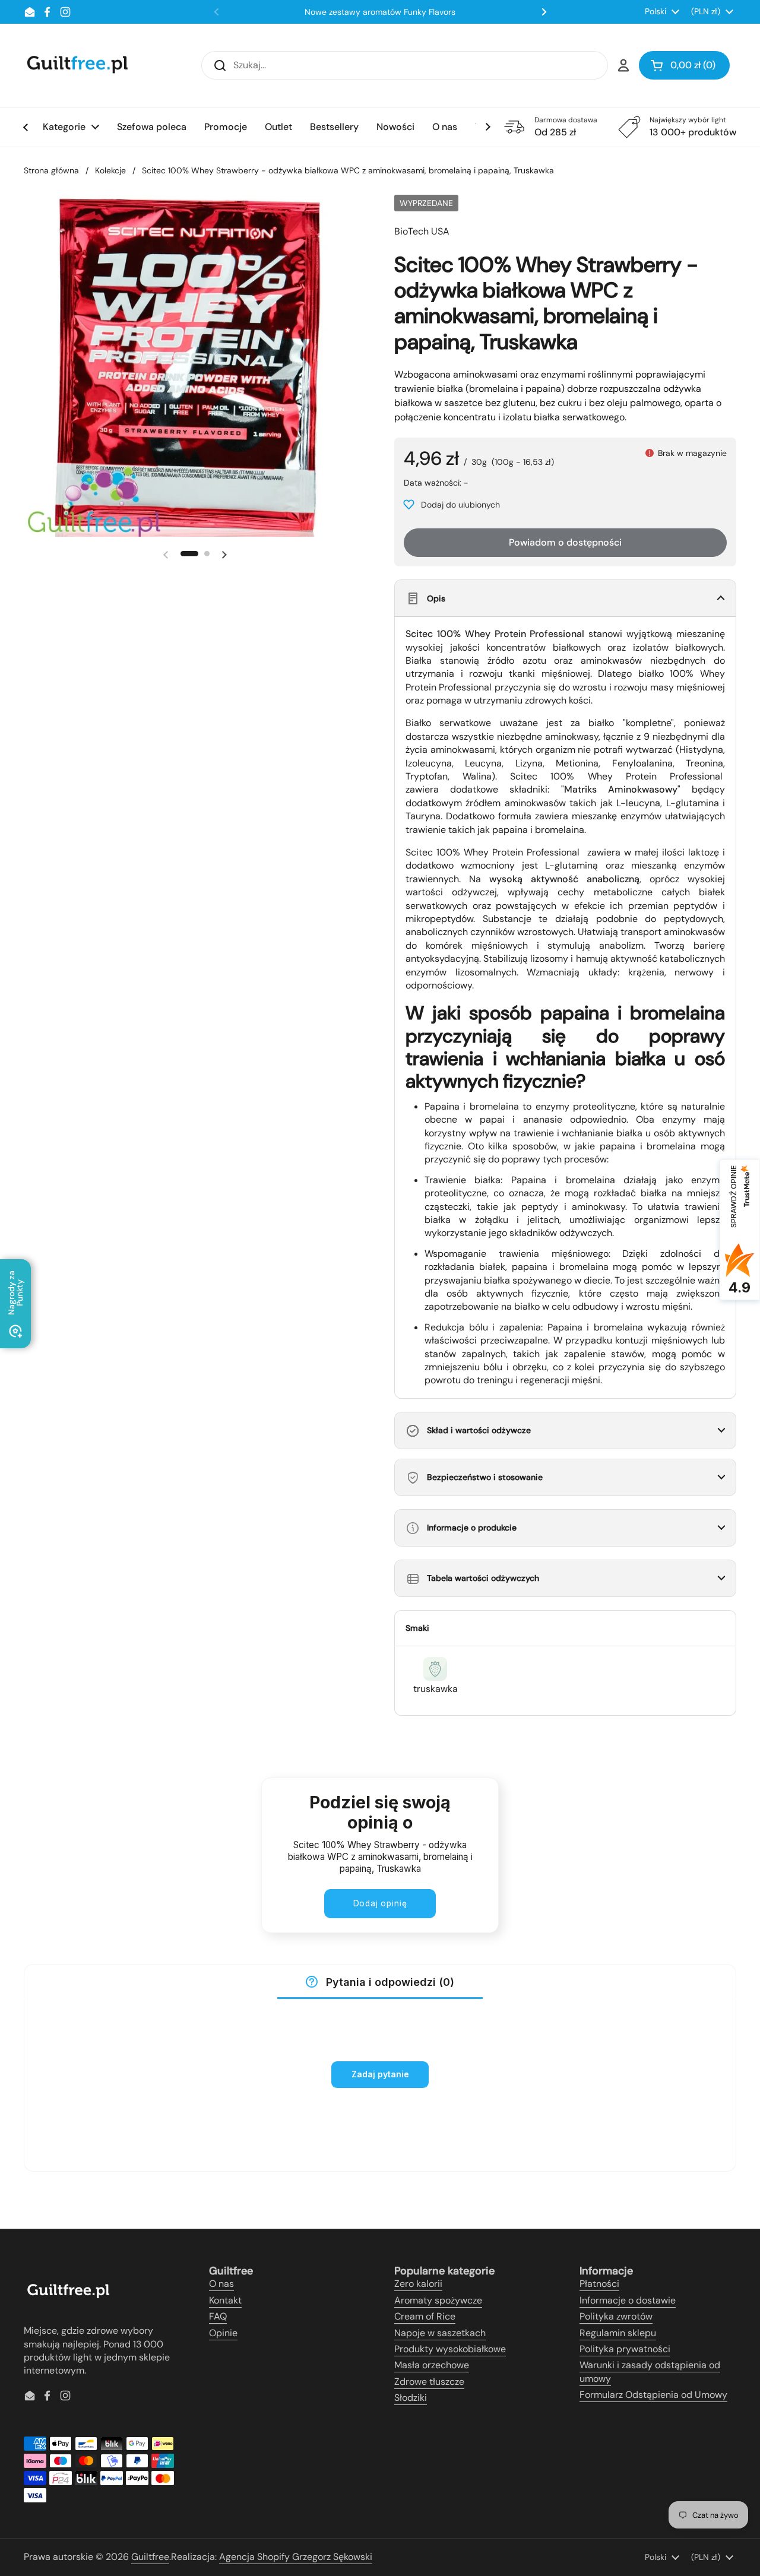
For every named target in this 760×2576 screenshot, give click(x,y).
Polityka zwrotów (616, 2316)
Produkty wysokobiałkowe (450, 2349)
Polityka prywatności (625, 2349)
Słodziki (411, 2398)
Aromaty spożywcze (438, 2300)
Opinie (223, 2333)
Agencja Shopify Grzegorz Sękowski (296, 2557)
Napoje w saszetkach (440, 2333)
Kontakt (225, 2300)
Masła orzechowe (432, 2365)
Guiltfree (150, 2557)
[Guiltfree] (77, 65)
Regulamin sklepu (618, 2333)
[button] (684, 65)
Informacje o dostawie (628, 2300)
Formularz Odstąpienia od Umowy (653, 2395)
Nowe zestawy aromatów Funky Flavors (380, 12)
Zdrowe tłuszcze (429, 2382)
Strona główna (51, 170)
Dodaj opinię (380, 1903)
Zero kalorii (418, 2284)
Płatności (599, 2284)
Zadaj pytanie (380, 2074)
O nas (221, 2284)
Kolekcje (110, 170)
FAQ (218, 2316)
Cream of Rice (425, 2316)
